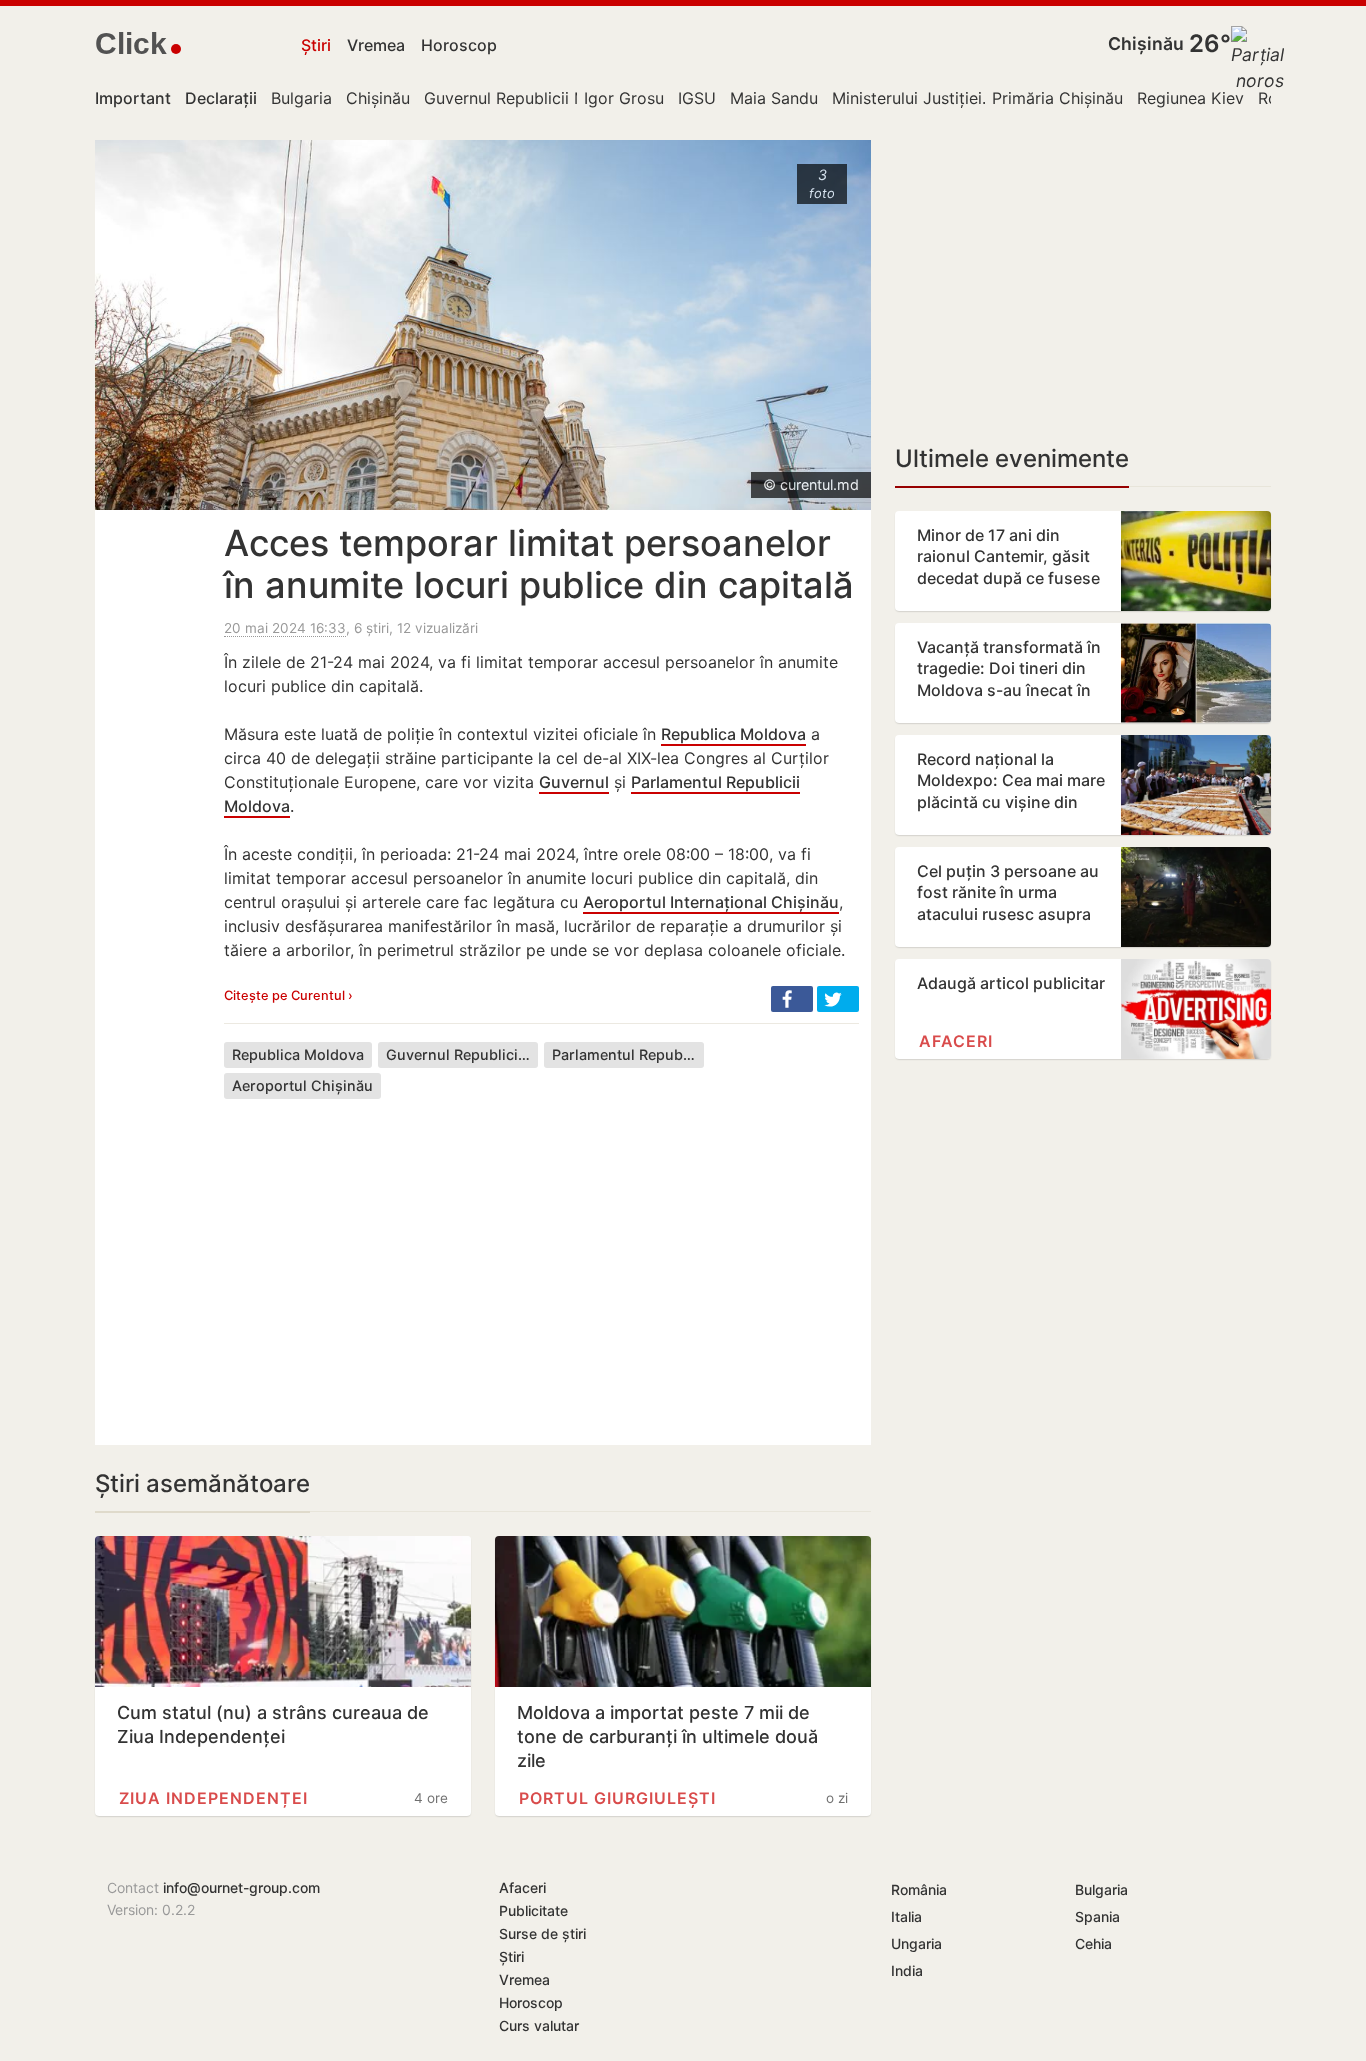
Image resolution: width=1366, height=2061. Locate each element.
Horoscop (459, 45)
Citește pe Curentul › (288, 995)
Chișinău (1146, 43)
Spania (1097, 1916)
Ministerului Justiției (907, 98)
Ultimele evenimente (1012, 458)
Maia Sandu (774, 98)
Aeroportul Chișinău (302, 1085)
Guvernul (574, 782)
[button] (792, 999)
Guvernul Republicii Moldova (532, 98)
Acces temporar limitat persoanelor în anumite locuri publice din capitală (539, 564)
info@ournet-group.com (241, 1887)
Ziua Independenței (213, 1798)
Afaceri (956, 1041)
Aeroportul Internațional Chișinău (711, 902)
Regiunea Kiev (1190, 98)
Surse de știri (542, 1933)
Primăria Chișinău (1057, 98)
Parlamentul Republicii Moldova (628, 1054)
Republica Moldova (733, 734)
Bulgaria (301, 98)
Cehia (1093, 1943)
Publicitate (533, 1910)
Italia (906, 1916)
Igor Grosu (624, 98)
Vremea (376, 45)
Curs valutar (539, 2025)
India (907, 1970)
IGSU (697, 98)
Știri (316, 45)
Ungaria (916, 1943)
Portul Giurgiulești (617, 1798)
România (919, 1889)
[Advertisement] (541, 1257)
